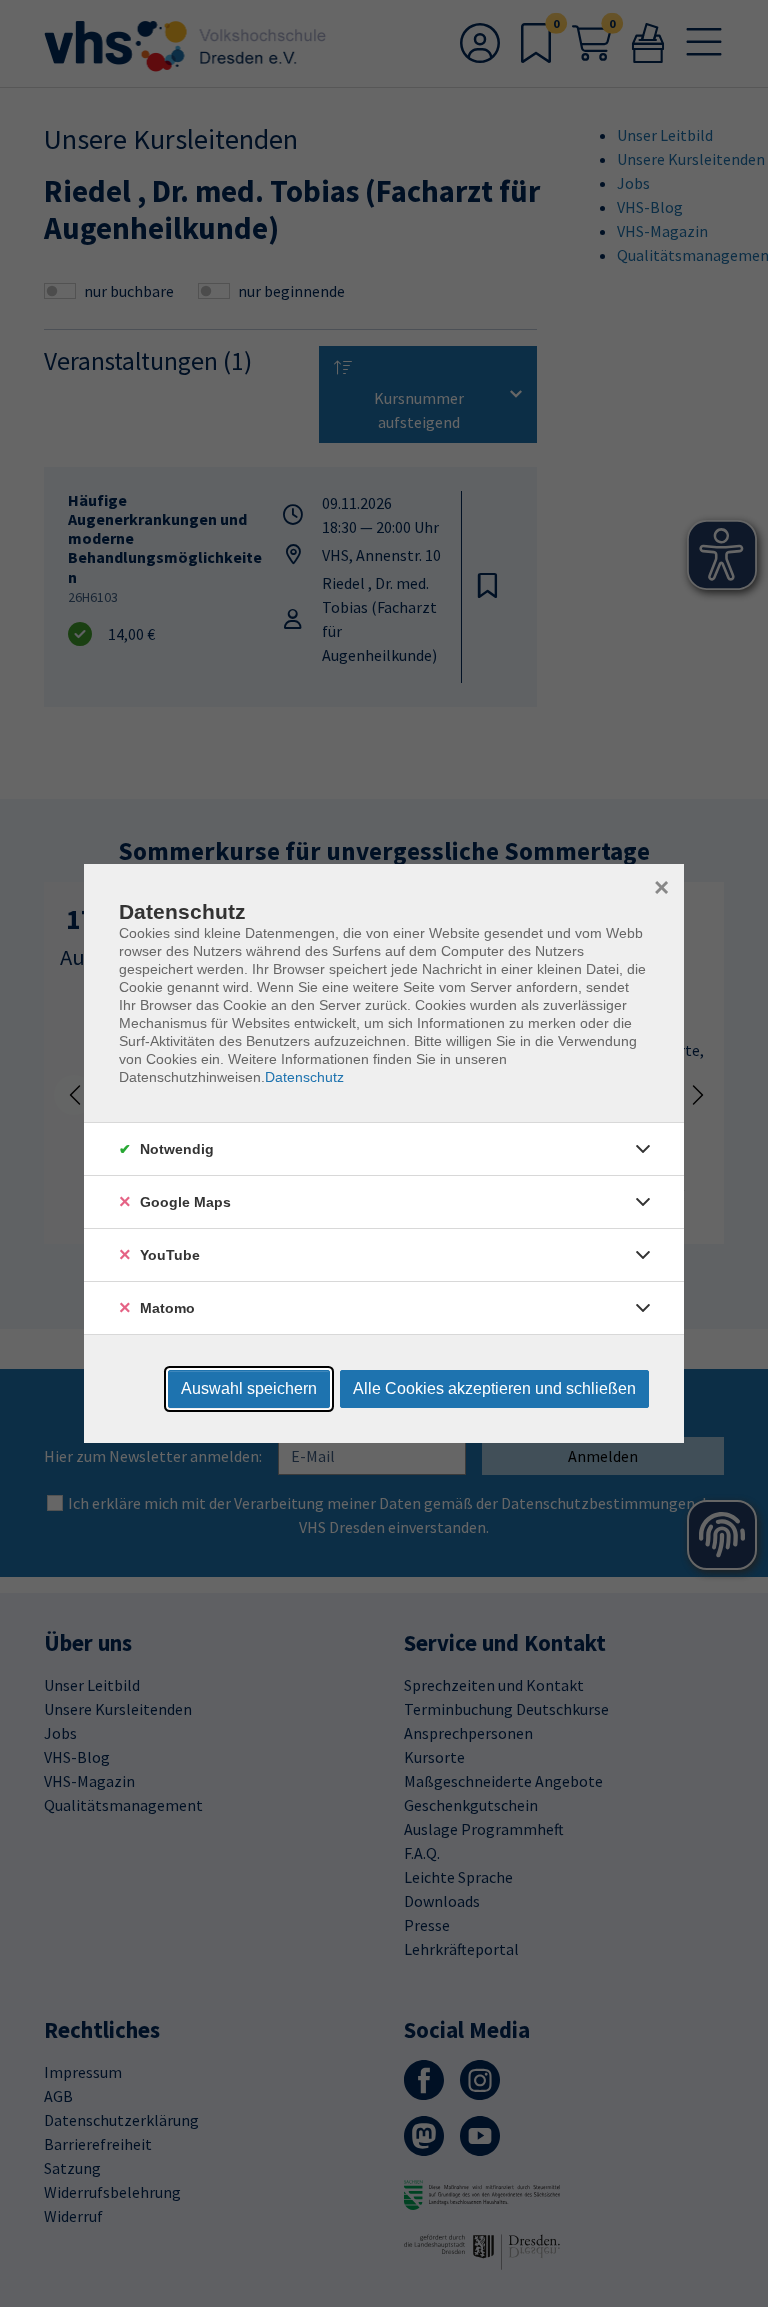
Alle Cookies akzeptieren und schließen (494, 1388)
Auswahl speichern (249, 1388)
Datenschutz (304, 1077)
